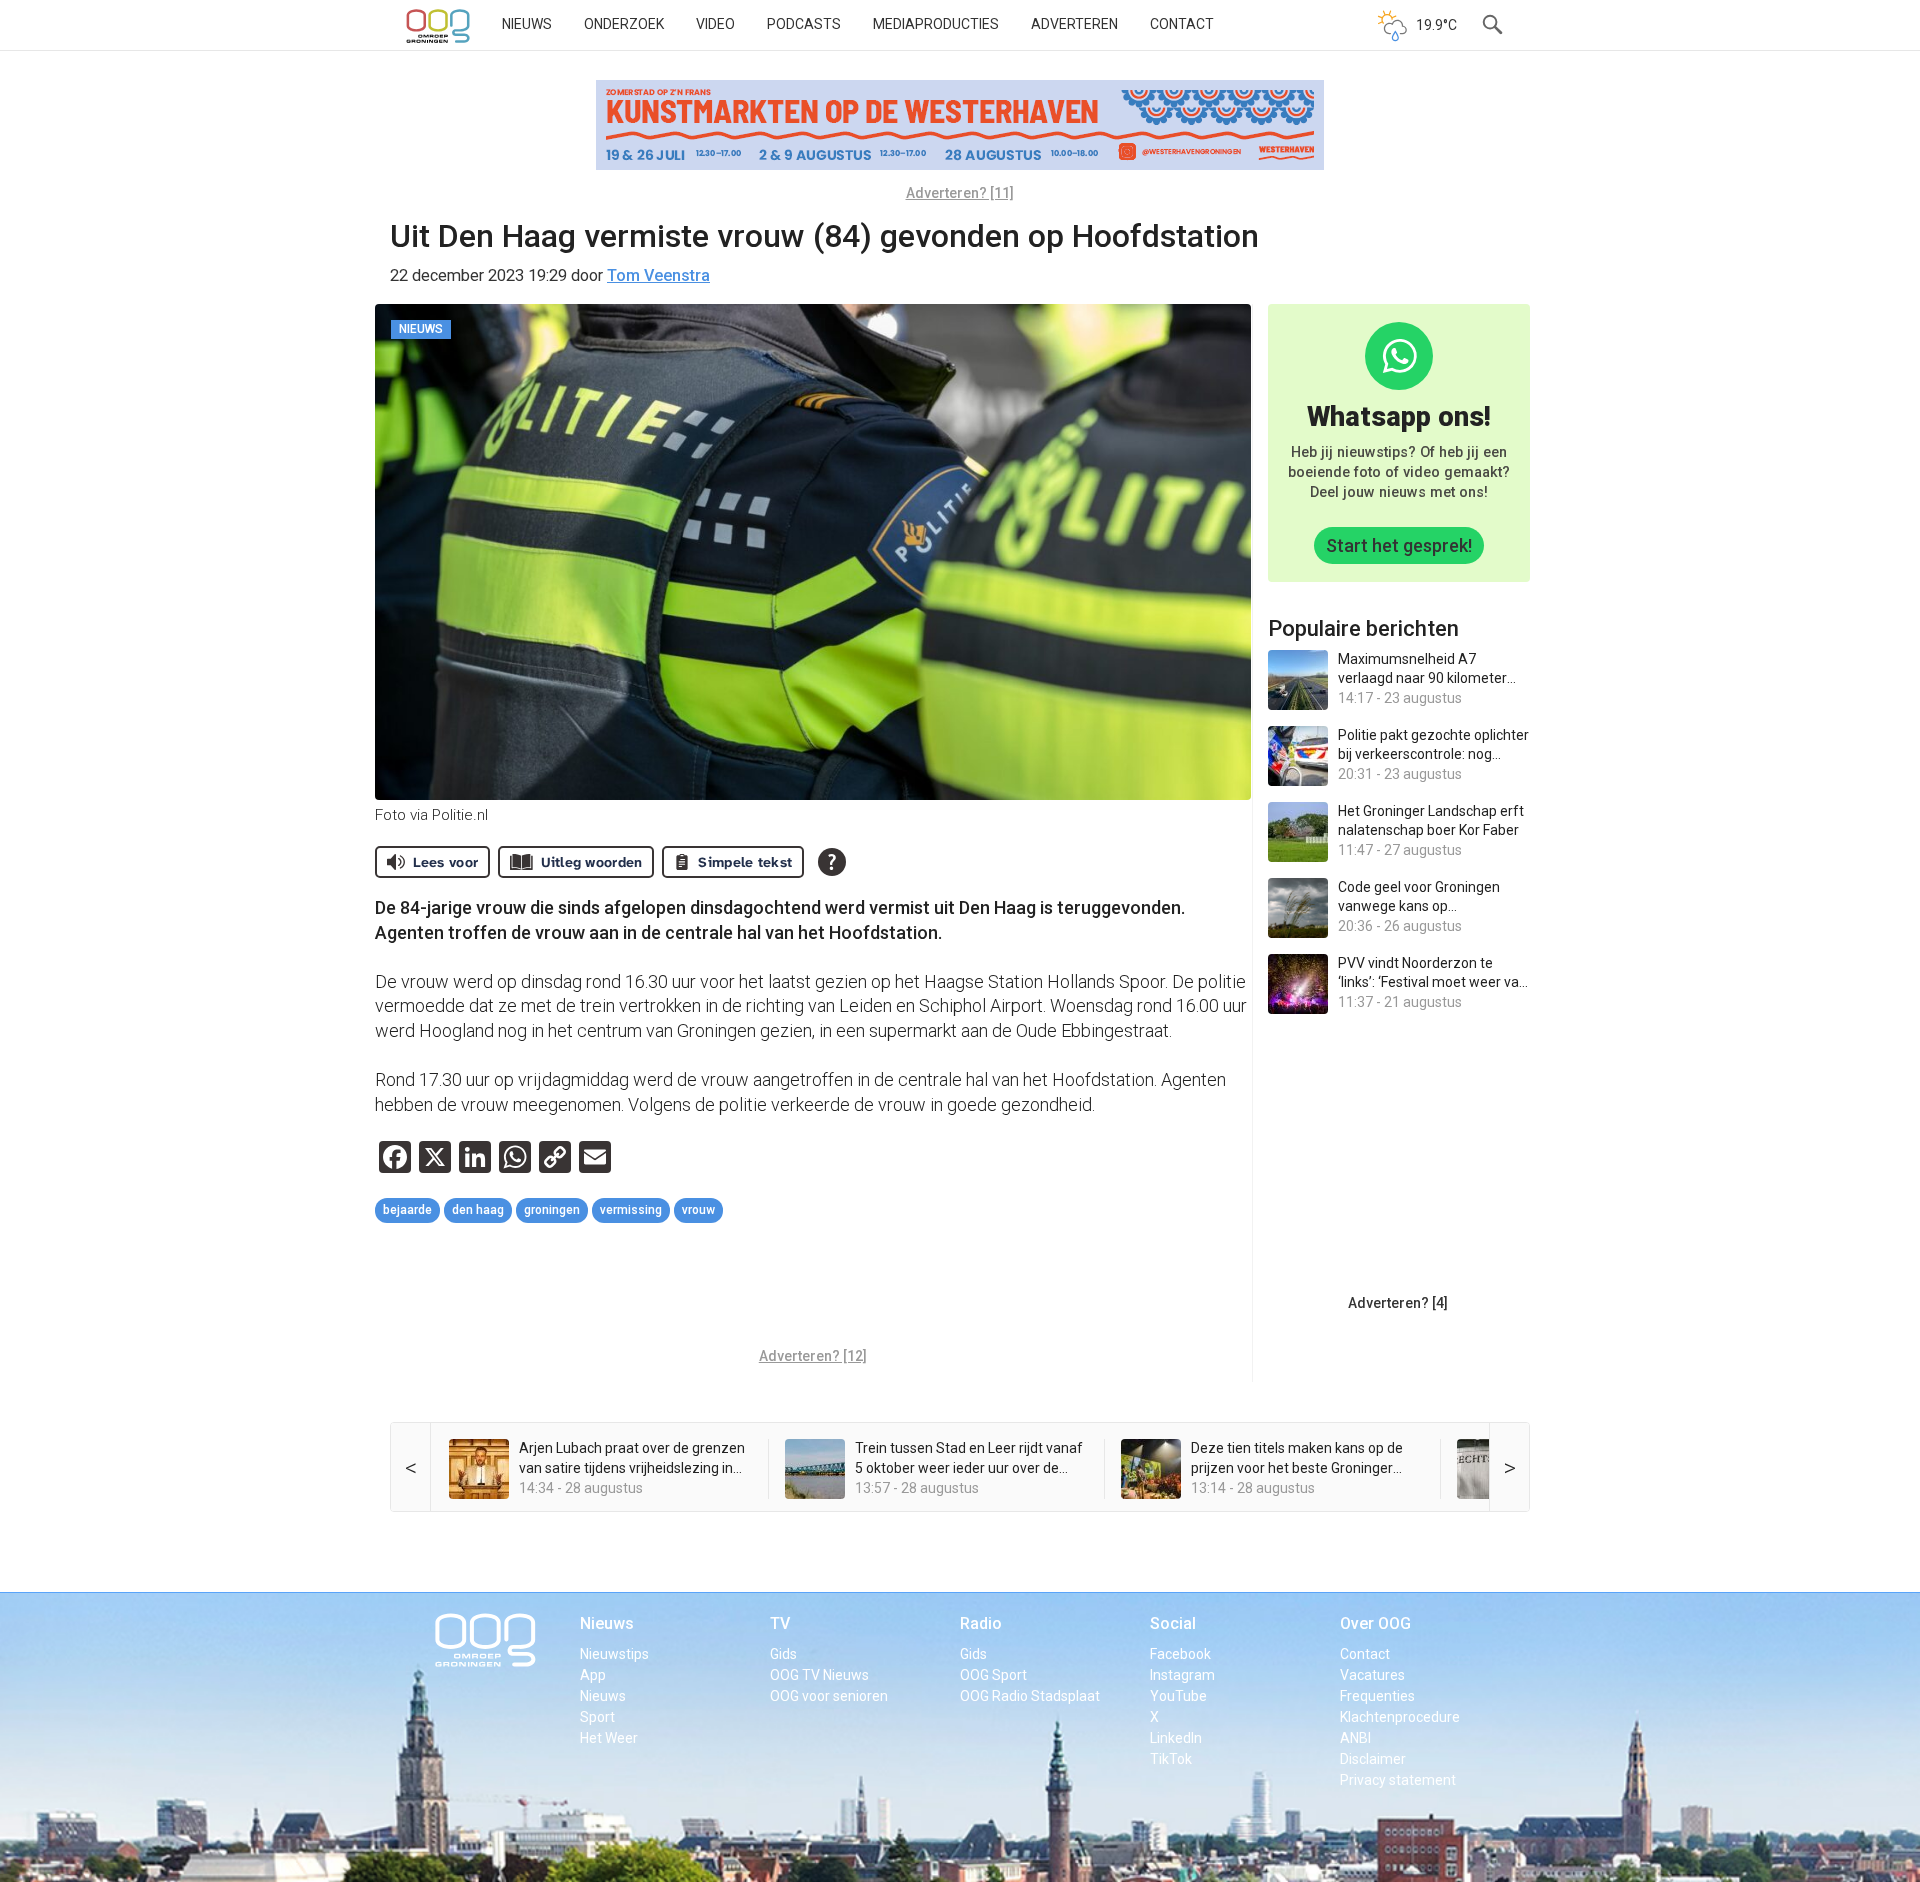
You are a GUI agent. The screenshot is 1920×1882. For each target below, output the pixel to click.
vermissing (631, 1210)
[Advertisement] (813, 1288)
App (593, 1675)
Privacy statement (1398, 1780)
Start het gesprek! (1399, 545)
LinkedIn (1176, 1738)
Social (1173, 1623)
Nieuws (527, 24)
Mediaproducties (936, 24)
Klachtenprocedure (1400, 1717)
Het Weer (609, 1738)
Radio (981, 1623)
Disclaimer (1373, 1759)
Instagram (1182, 1675)
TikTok (1171, 1759)
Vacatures (1372, 1675)
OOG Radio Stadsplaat (1030, 1696)
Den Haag (478, 1210)
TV (780, 1623)
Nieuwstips (614, 1654)
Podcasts (804, 24)
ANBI (1355, 1738)
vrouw (698, 1210)
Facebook (1180, 1654)
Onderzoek (624, 24)
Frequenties (1377, 1696)
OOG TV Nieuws (819, 1675)
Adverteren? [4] (1398, 1303)
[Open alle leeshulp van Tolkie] (832, 862)
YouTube (1178, 1696)
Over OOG (1375, 1623)
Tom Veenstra (658, 275)
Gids (783, 1654)
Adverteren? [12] (813, 1356)
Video (715, 24)
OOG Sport (993, 1675)
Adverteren (1074, 24)
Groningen (552, 1210)
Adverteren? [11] (960, 193)
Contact (1182, 24)
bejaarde (407, 1210)
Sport (597, 1717)
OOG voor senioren (829, 1696)
